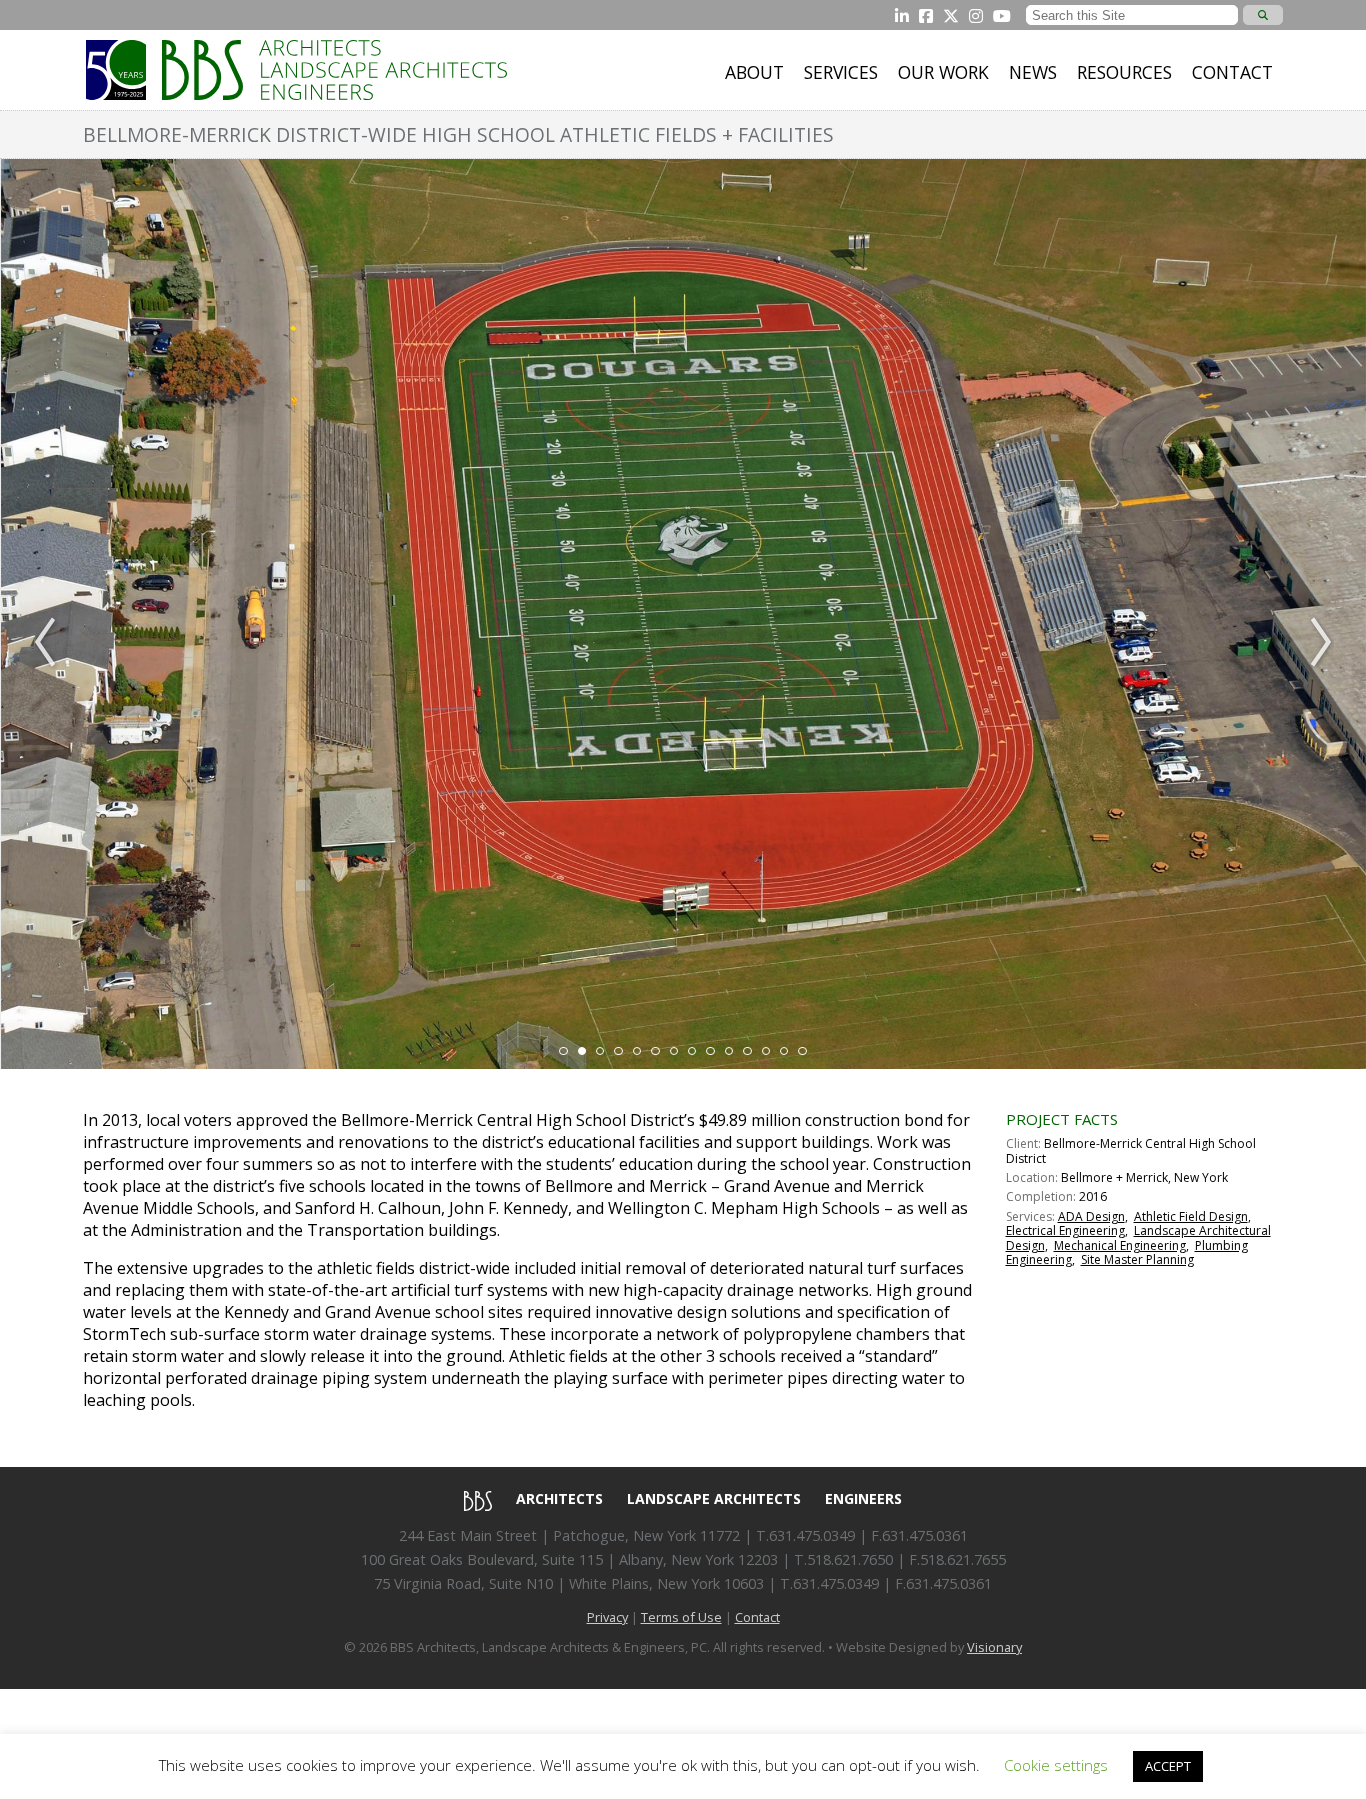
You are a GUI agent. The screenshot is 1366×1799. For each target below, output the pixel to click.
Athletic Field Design (1191, 1216)
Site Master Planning (1137, 1259)
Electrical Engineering (1065, 1230)
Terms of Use (681, 1617)
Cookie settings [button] (1056, 1765)
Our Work (943, 72)
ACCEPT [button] (1168, 1766)
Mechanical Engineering (1120, 1245)
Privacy (607, 1617)
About (754, 72)
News (1033, 72)
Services (841, 72)
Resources (1124, 72)
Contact (1232, 72)
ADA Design (1091, 1216)
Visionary (994, 1647)
